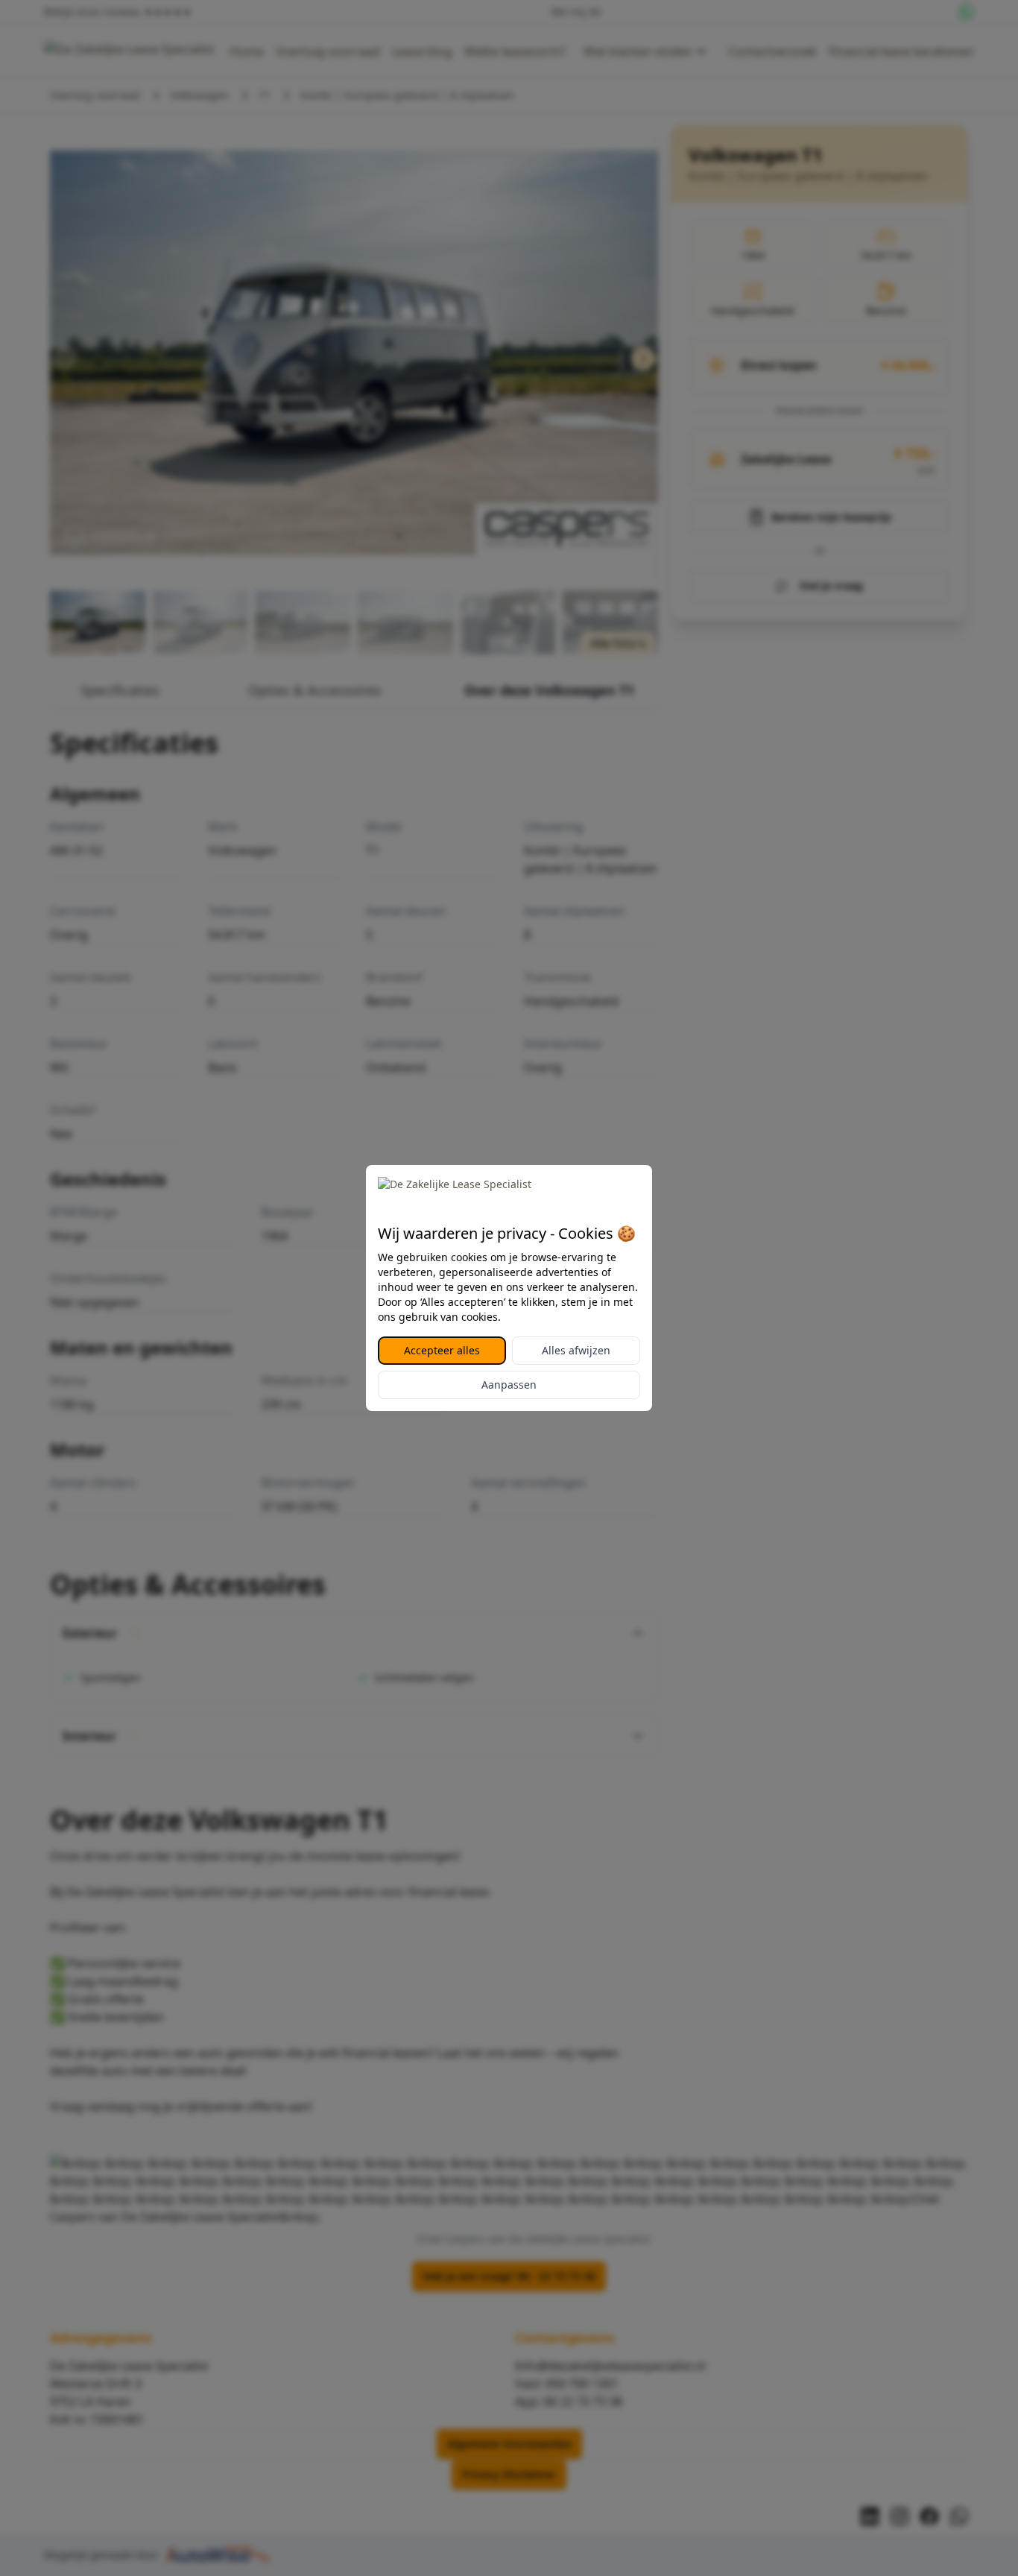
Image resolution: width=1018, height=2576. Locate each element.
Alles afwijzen (576, 1350)
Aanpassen (509, 1385)
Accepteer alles (442, 1350)
